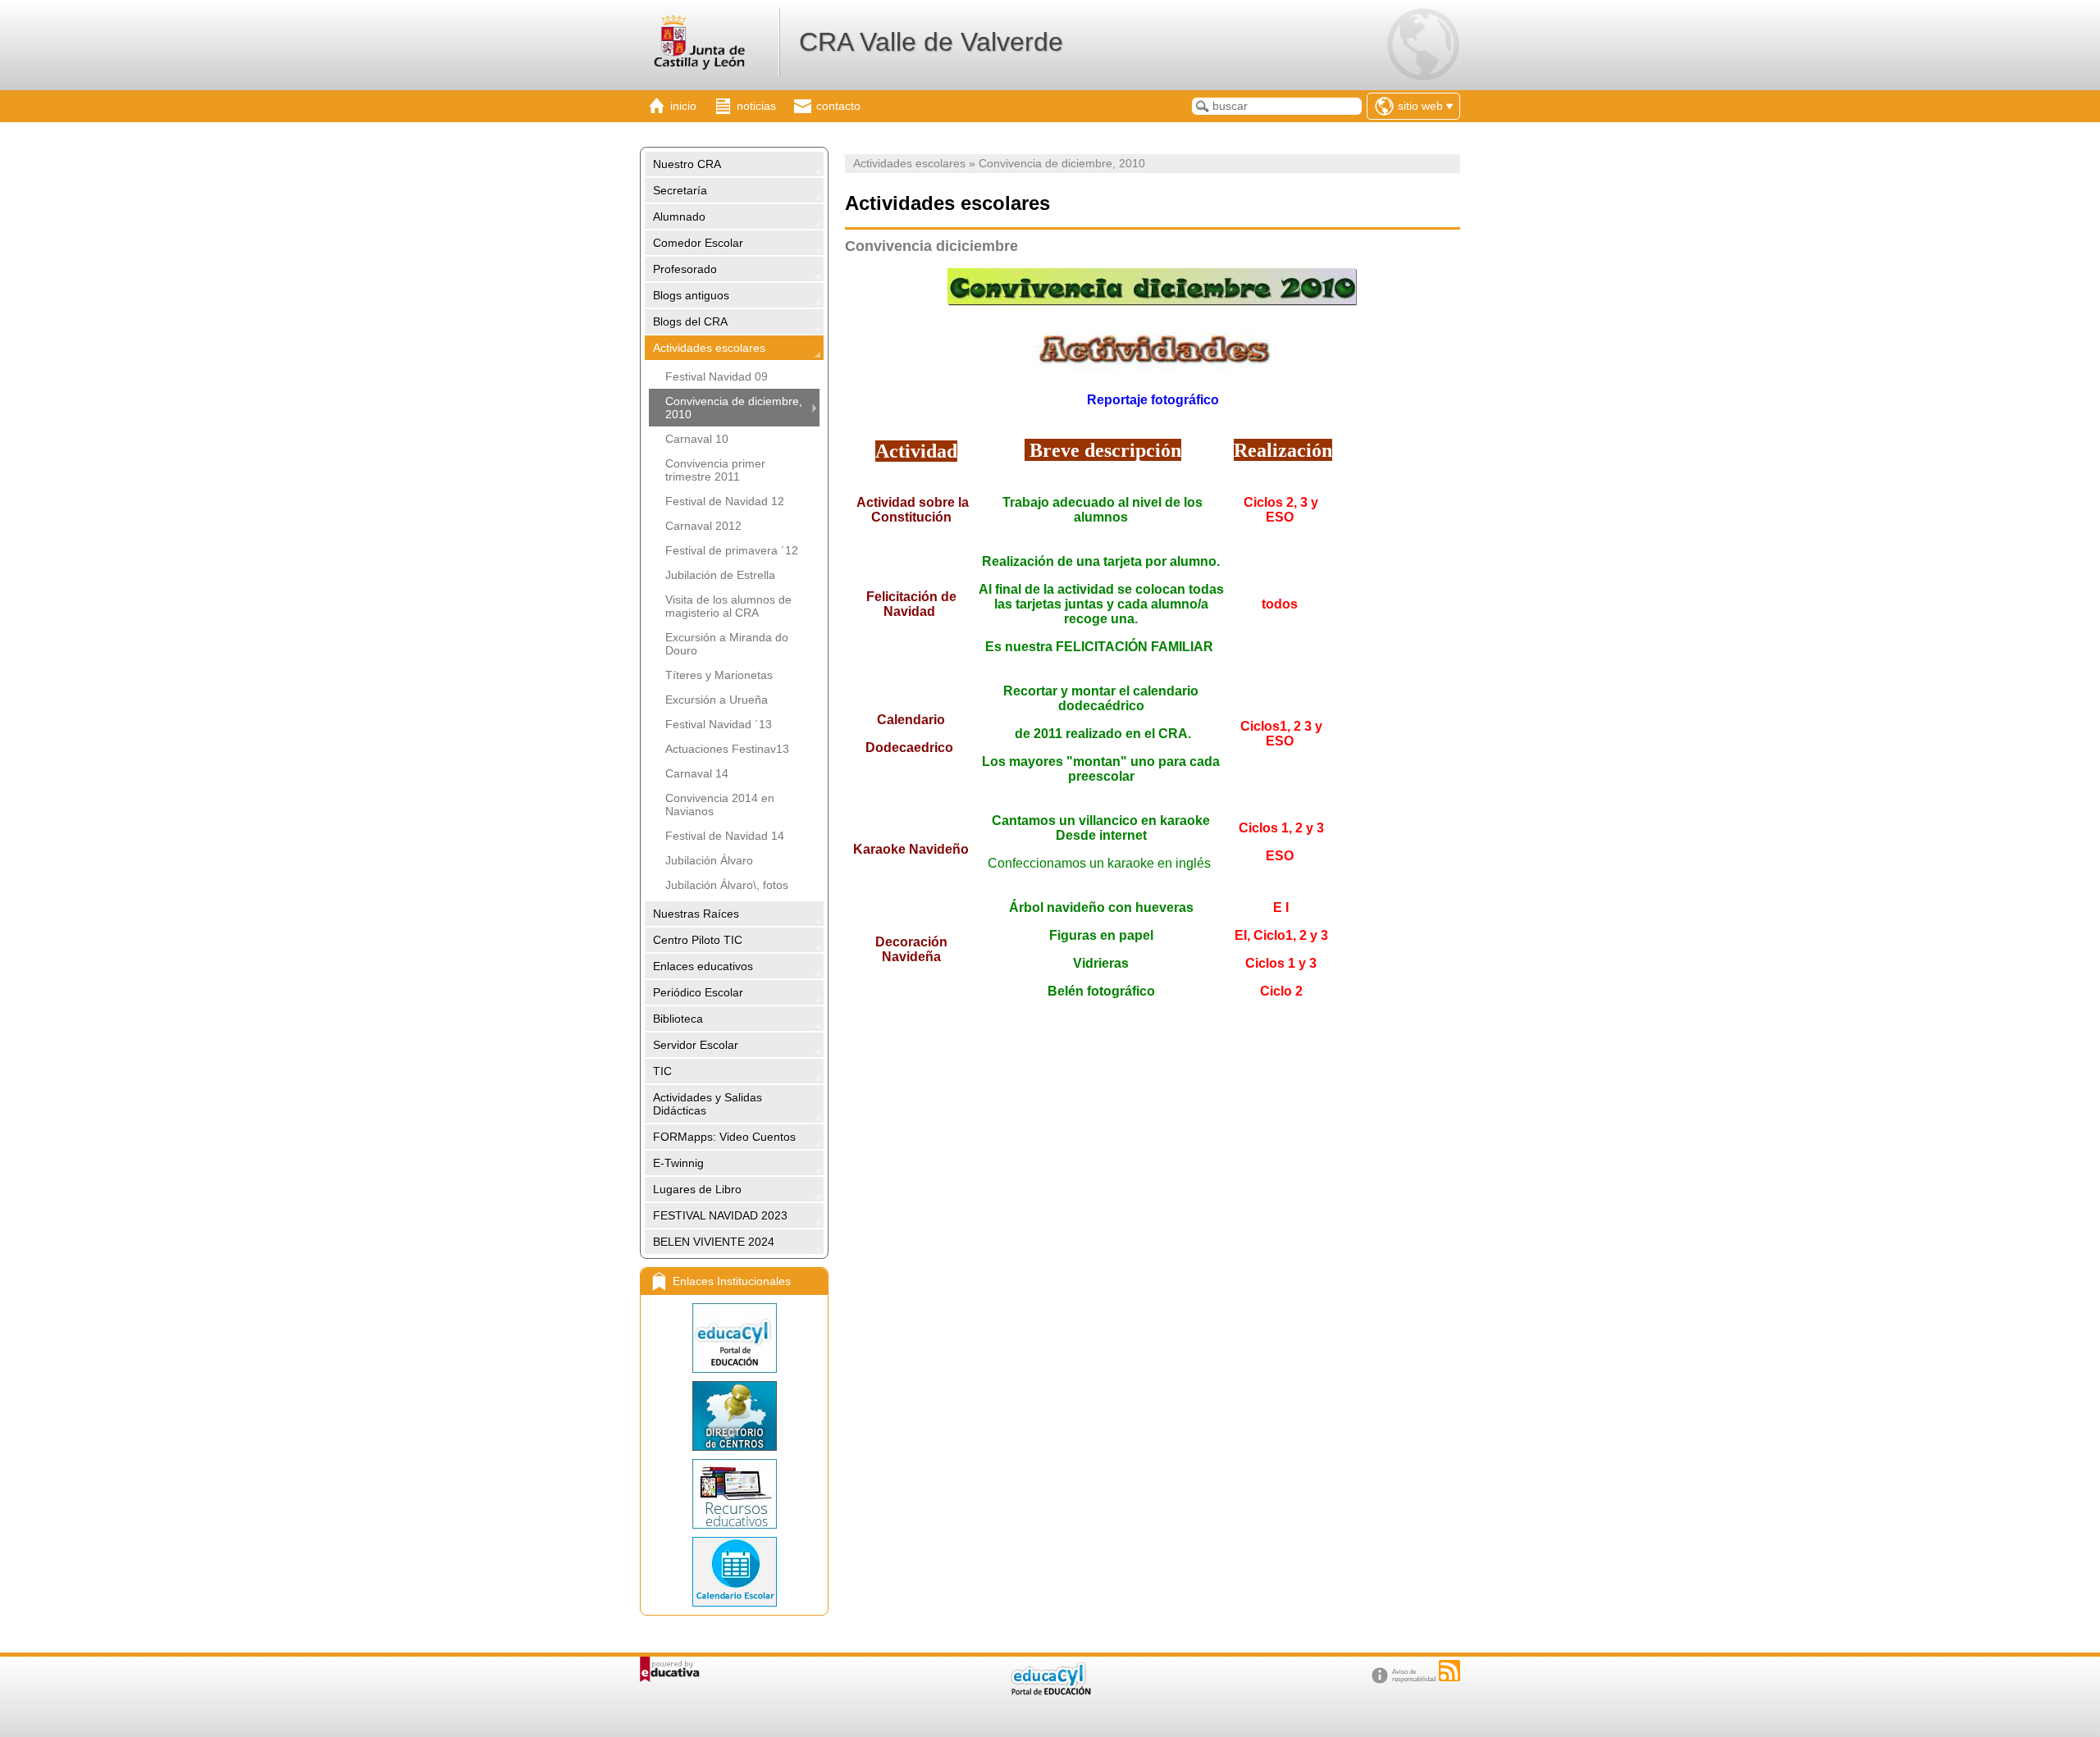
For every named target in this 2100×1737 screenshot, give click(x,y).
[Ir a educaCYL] (1050, 1691)
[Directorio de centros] (734, 1416)
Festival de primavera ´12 (732, 550)
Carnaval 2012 (703, 526)
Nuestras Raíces (696, 914)
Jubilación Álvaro (709, 860)
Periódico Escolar (698, 992)
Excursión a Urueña (717, 700)
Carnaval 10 (697, 439)
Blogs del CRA (690, 321)
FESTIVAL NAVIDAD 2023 (720, 1215)
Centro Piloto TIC (698, 940)
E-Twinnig (678, 1163)
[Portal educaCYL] (734, 1338)
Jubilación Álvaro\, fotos (727, 885)
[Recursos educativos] (734, 1494)
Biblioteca (678, 1019)
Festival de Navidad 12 (725, 501)
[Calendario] (734, 1572)
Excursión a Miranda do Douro (727, 644)
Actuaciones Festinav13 (727, 749)
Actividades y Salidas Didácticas (708, 1104)
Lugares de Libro (697, 1189)
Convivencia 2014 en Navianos (720, 805)
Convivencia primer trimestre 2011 (715, 470)
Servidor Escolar (696, 1045)
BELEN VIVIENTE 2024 (714, 1242)
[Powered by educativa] (670, 1669)
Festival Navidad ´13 (719, 724)
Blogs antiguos (691, 295)
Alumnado (679, 217)
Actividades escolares (709, 348)
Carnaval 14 (697, 773)
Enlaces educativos (703, 966)
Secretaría (680, 190)
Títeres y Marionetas (719, 675)
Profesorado (685, 269)
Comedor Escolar (698, 243)
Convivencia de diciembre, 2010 (734, 408)
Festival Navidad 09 (717, 376)
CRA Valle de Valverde (931, 42)
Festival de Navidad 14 (725, 836)
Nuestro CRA (687, 164)
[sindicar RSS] (1449, 1671)
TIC (662, 1071)
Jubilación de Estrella (720, 575)
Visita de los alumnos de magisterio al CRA (728, 606)
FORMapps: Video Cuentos (724, 1137)
